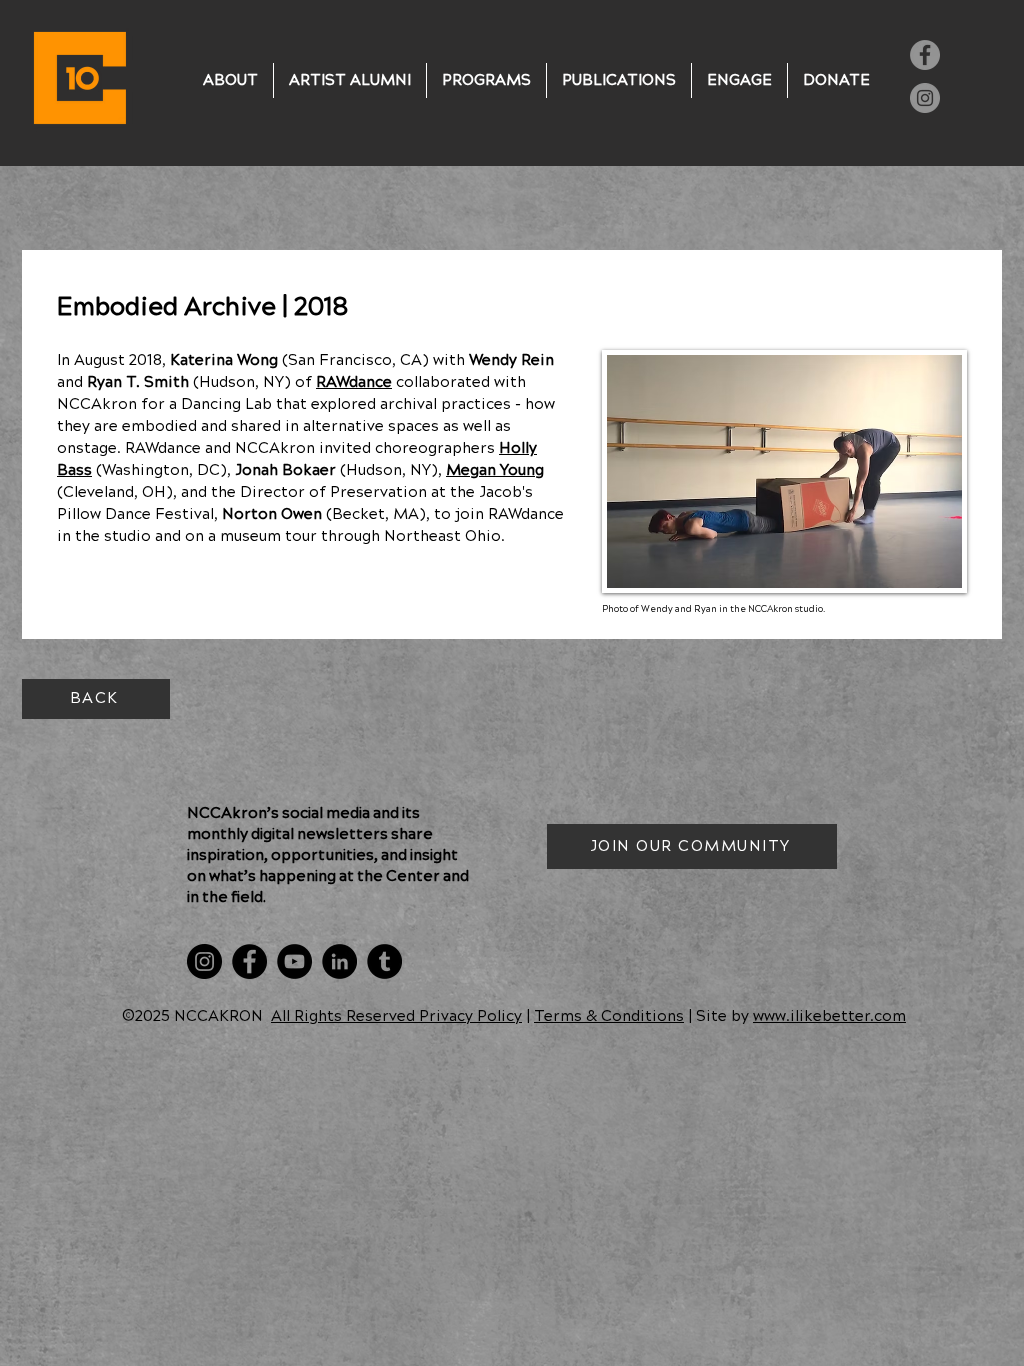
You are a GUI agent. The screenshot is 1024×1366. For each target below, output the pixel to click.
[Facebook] (925, 55)
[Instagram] (925, 98)
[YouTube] (294, 961)
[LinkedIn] (339, 961)
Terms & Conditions (609, 1016)
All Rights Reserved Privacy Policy (396, 1016)
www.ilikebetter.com (829, 1016)
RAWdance (354, 382)
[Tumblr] (384, 961)
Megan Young (495, 470)
